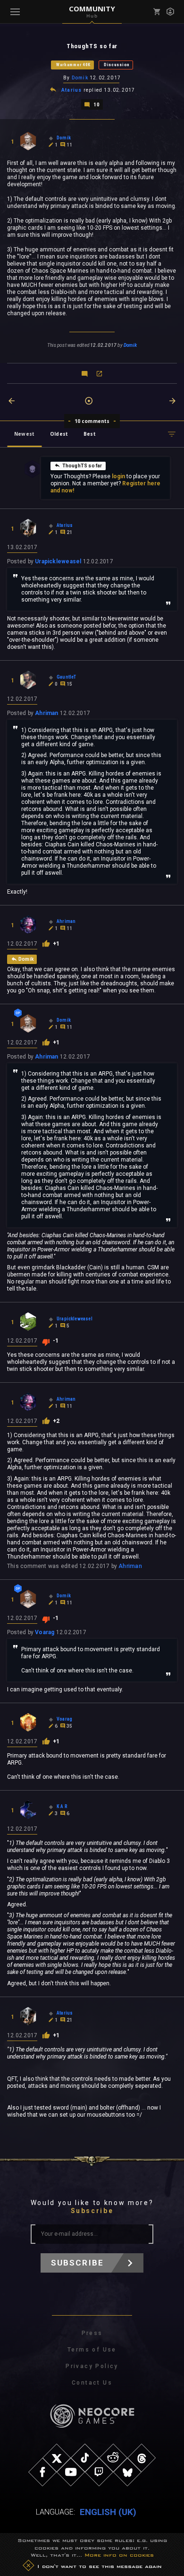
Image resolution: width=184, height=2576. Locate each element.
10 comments (92, 421)
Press (92, 2333)
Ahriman (47, 713)
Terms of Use (92, 2350)
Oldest (59, 434)
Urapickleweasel (58, 561)
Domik (80, 78)
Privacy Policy (92, 2366)
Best (90, 434)
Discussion (117, 65)
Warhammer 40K (73, 65)
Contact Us (92, 2383)
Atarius (71, 90)
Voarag (45, 1632)
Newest (24, 434)
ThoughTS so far (82, 466)
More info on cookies (119, 2555)
